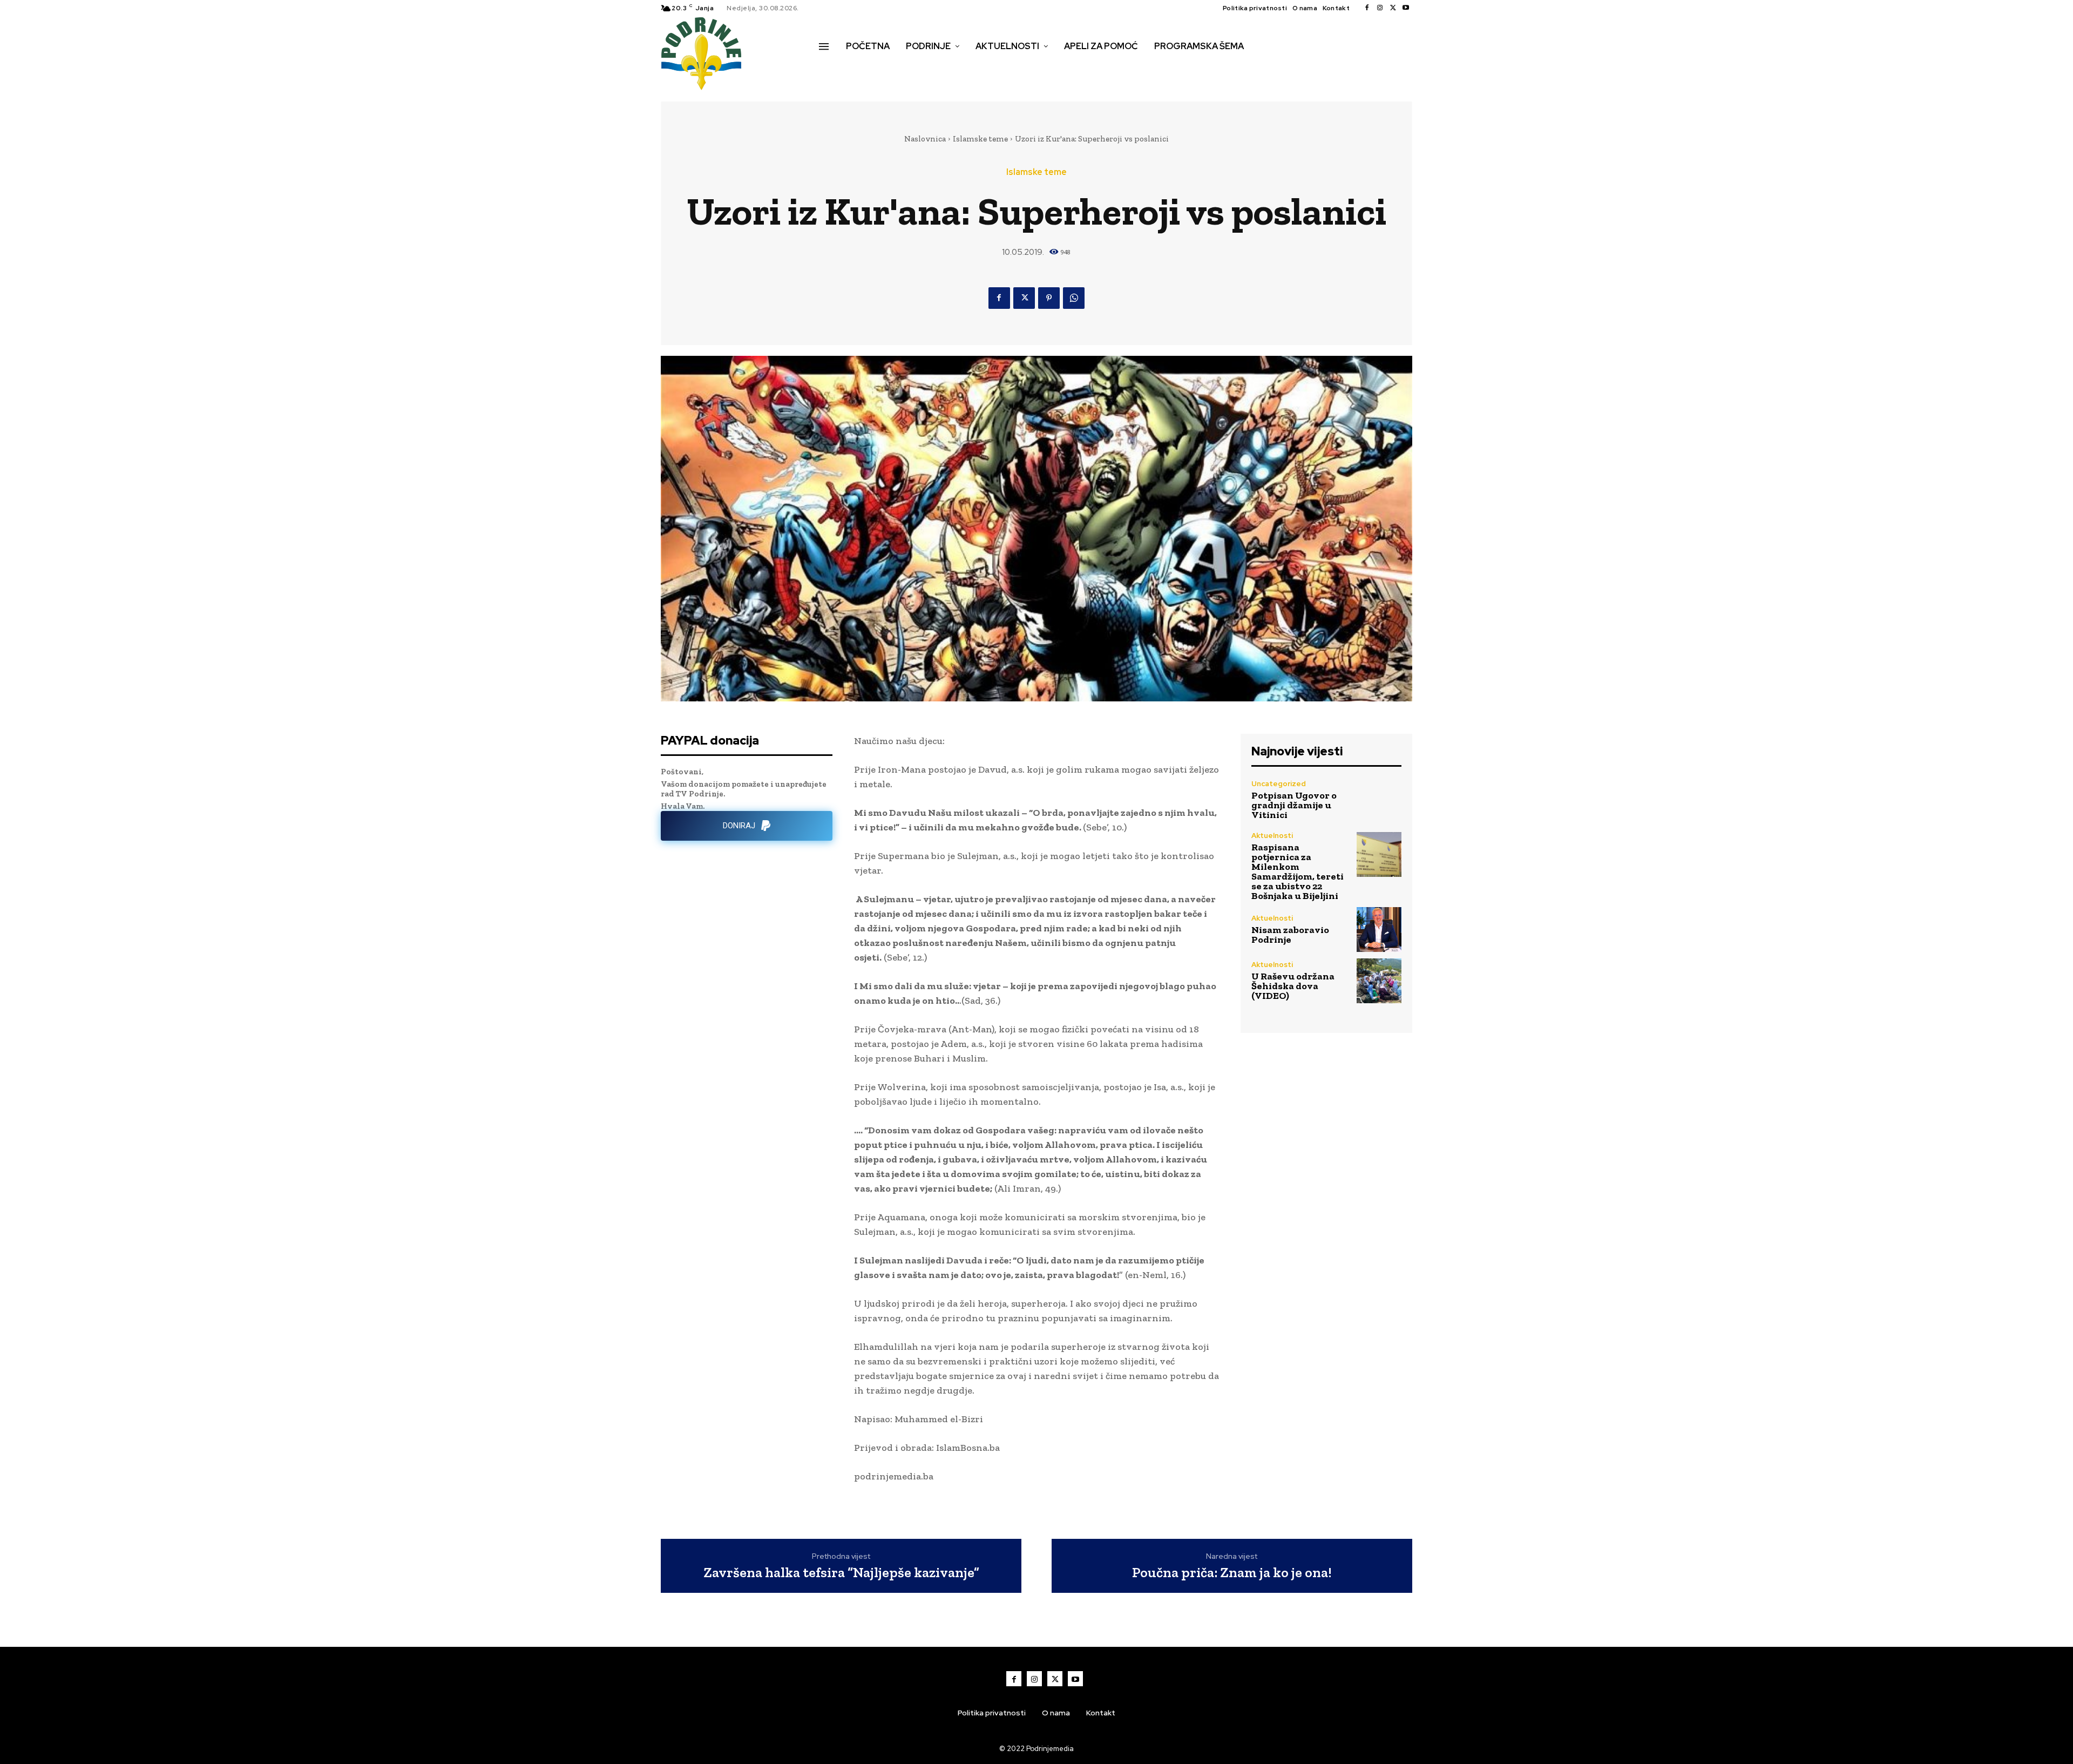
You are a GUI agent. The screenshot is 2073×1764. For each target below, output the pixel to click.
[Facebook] (1367, 8)
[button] (831, 69)
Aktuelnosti (1272, 836)
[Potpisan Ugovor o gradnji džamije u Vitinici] (1379, 800)
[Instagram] (1380, 8)
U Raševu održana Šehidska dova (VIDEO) (1293, 986)
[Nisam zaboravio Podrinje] (1379, 930)
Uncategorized (1279, 784)
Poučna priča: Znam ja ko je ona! (1232, 1573)
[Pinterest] (1049, 298)
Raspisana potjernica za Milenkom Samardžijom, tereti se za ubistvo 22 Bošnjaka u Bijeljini (1298, 871)
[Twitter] (1393, 8)
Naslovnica (925, 139)
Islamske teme (980, 139)
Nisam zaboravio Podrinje (1290, 935)
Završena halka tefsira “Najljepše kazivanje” (841, 1573)
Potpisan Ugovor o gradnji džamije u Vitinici (1294, 805)
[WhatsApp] (1074, 298)
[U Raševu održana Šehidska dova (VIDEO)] (1379, 981)
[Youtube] (1406, 8)
